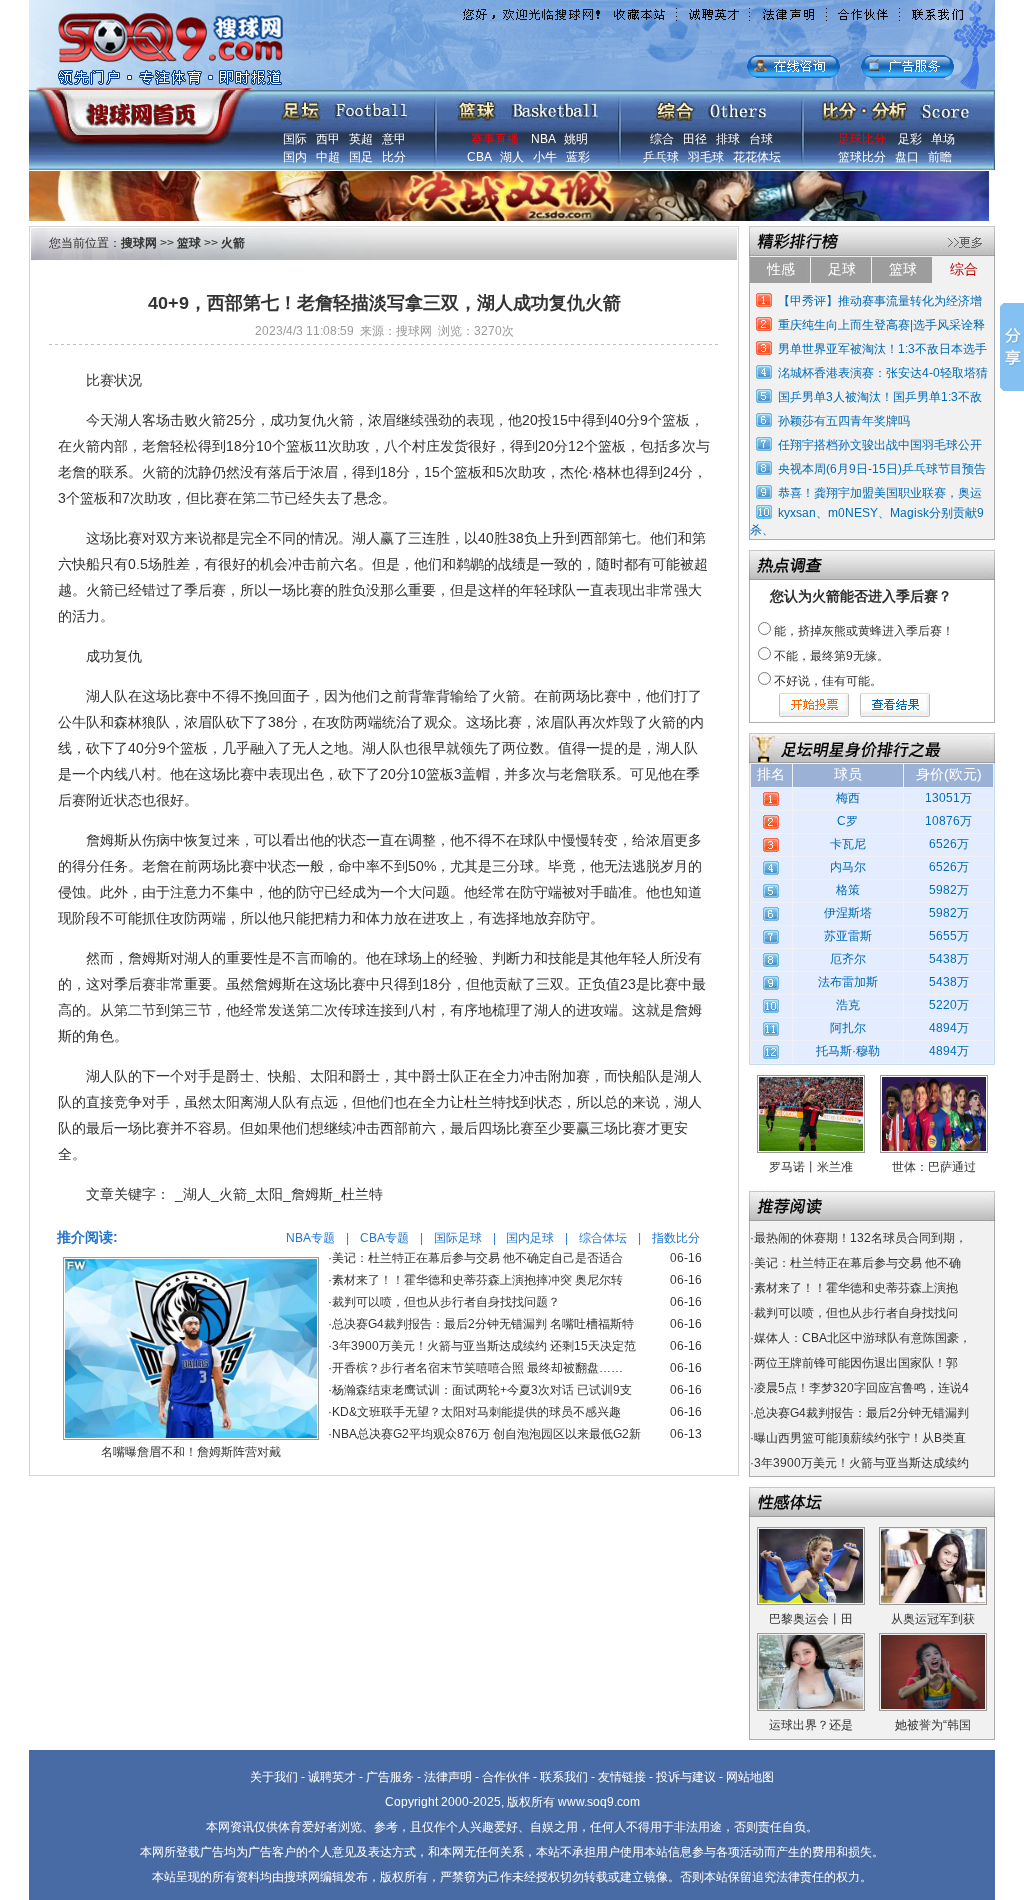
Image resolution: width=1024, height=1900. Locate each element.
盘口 (907, 157)
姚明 (576, 139)
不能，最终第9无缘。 (831, 656)
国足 (361, 157)
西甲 (328, 139)
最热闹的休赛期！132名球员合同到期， (860, 1238)
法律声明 (448, 1777)
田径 (695, 139)
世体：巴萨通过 (934, 1167)
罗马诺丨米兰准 (811, 1167)
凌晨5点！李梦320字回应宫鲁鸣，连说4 (861, 1388)
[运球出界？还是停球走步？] (811, 1640)
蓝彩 (578, 157)
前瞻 (940, 157)
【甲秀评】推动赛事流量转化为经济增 (880, 301)
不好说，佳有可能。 (828, 681)
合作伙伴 (506, 1777)
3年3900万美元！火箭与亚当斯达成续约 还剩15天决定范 (484, 1346)
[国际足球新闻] (345, 106)
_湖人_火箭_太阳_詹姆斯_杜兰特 (279, 1194)
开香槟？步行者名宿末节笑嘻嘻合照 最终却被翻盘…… (477, 1368)
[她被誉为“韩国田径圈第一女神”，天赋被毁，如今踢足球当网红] (933, 1640)
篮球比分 (862, 157)
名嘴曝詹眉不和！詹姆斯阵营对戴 (191, 1452)
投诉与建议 (686, 1777)
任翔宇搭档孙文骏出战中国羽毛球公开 (880, 445)
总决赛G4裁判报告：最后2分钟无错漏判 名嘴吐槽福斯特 (483, 1324)
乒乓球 (661, 157)
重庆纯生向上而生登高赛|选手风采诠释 (881, 325)
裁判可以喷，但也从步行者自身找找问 (856, 1313)
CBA (479, 157)
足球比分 (862, 139)
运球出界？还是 (811, 1725)
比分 (394, 157)
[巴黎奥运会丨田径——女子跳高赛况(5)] (811, 1534)
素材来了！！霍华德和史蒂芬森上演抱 (856, 1288)
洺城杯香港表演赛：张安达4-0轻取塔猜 (883, 373)
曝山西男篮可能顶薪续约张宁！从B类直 (860, 1438)
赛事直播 (495, 139)
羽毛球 (706, 157)
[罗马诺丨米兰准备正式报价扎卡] (811, 1082)
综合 (662, 139)
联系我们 (564, 1777)
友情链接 (622, 1777)
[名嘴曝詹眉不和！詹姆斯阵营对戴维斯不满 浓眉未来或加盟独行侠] (191, 1264)
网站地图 (750, 1777)
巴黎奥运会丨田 (811, 1619)
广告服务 (390, 1777)
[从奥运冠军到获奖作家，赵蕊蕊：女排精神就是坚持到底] (933, 1534)
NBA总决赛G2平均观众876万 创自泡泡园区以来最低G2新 (486, 1434)
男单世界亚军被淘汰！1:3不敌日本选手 (882, 349)
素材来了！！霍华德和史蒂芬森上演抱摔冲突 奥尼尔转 (477, 1280)
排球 (728, 139)
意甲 (394, 139)
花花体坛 (757, 157)
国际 (295, 139)
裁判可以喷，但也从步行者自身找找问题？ (446, 1302)
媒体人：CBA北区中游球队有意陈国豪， (862, 1338)
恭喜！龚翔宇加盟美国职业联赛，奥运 (880, 493)
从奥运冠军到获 (933, 1619)
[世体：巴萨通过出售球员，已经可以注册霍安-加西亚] (934, 1082)
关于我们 (274, 1777)
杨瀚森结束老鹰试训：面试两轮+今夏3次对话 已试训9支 (482, 1390)
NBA (543, 139)
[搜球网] (139, 107)
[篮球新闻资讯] (528, 106)
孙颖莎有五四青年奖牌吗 (844, 421)
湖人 (512, 157)
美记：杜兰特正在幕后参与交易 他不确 (857, 1263)
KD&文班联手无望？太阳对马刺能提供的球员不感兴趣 (476, 1412)
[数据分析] (895, 106)
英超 (361, 139)
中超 (328, 157)
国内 (295, 157)
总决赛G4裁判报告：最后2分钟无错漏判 (861, 1413)
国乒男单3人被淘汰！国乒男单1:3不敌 (880, 397)
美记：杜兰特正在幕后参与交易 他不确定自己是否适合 (477, 1258)
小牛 (545, 157)
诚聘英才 (332, 1777)
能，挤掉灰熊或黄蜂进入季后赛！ (864, 631)
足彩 (910, 139)
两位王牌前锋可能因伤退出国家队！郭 (856, 1363)
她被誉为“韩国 (933, 1725)
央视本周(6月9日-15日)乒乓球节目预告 (882, 469)
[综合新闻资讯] (711, 106)
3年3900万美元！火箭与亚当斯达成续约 (861, 1463)
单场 (943, 139)
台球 (761, 139)
